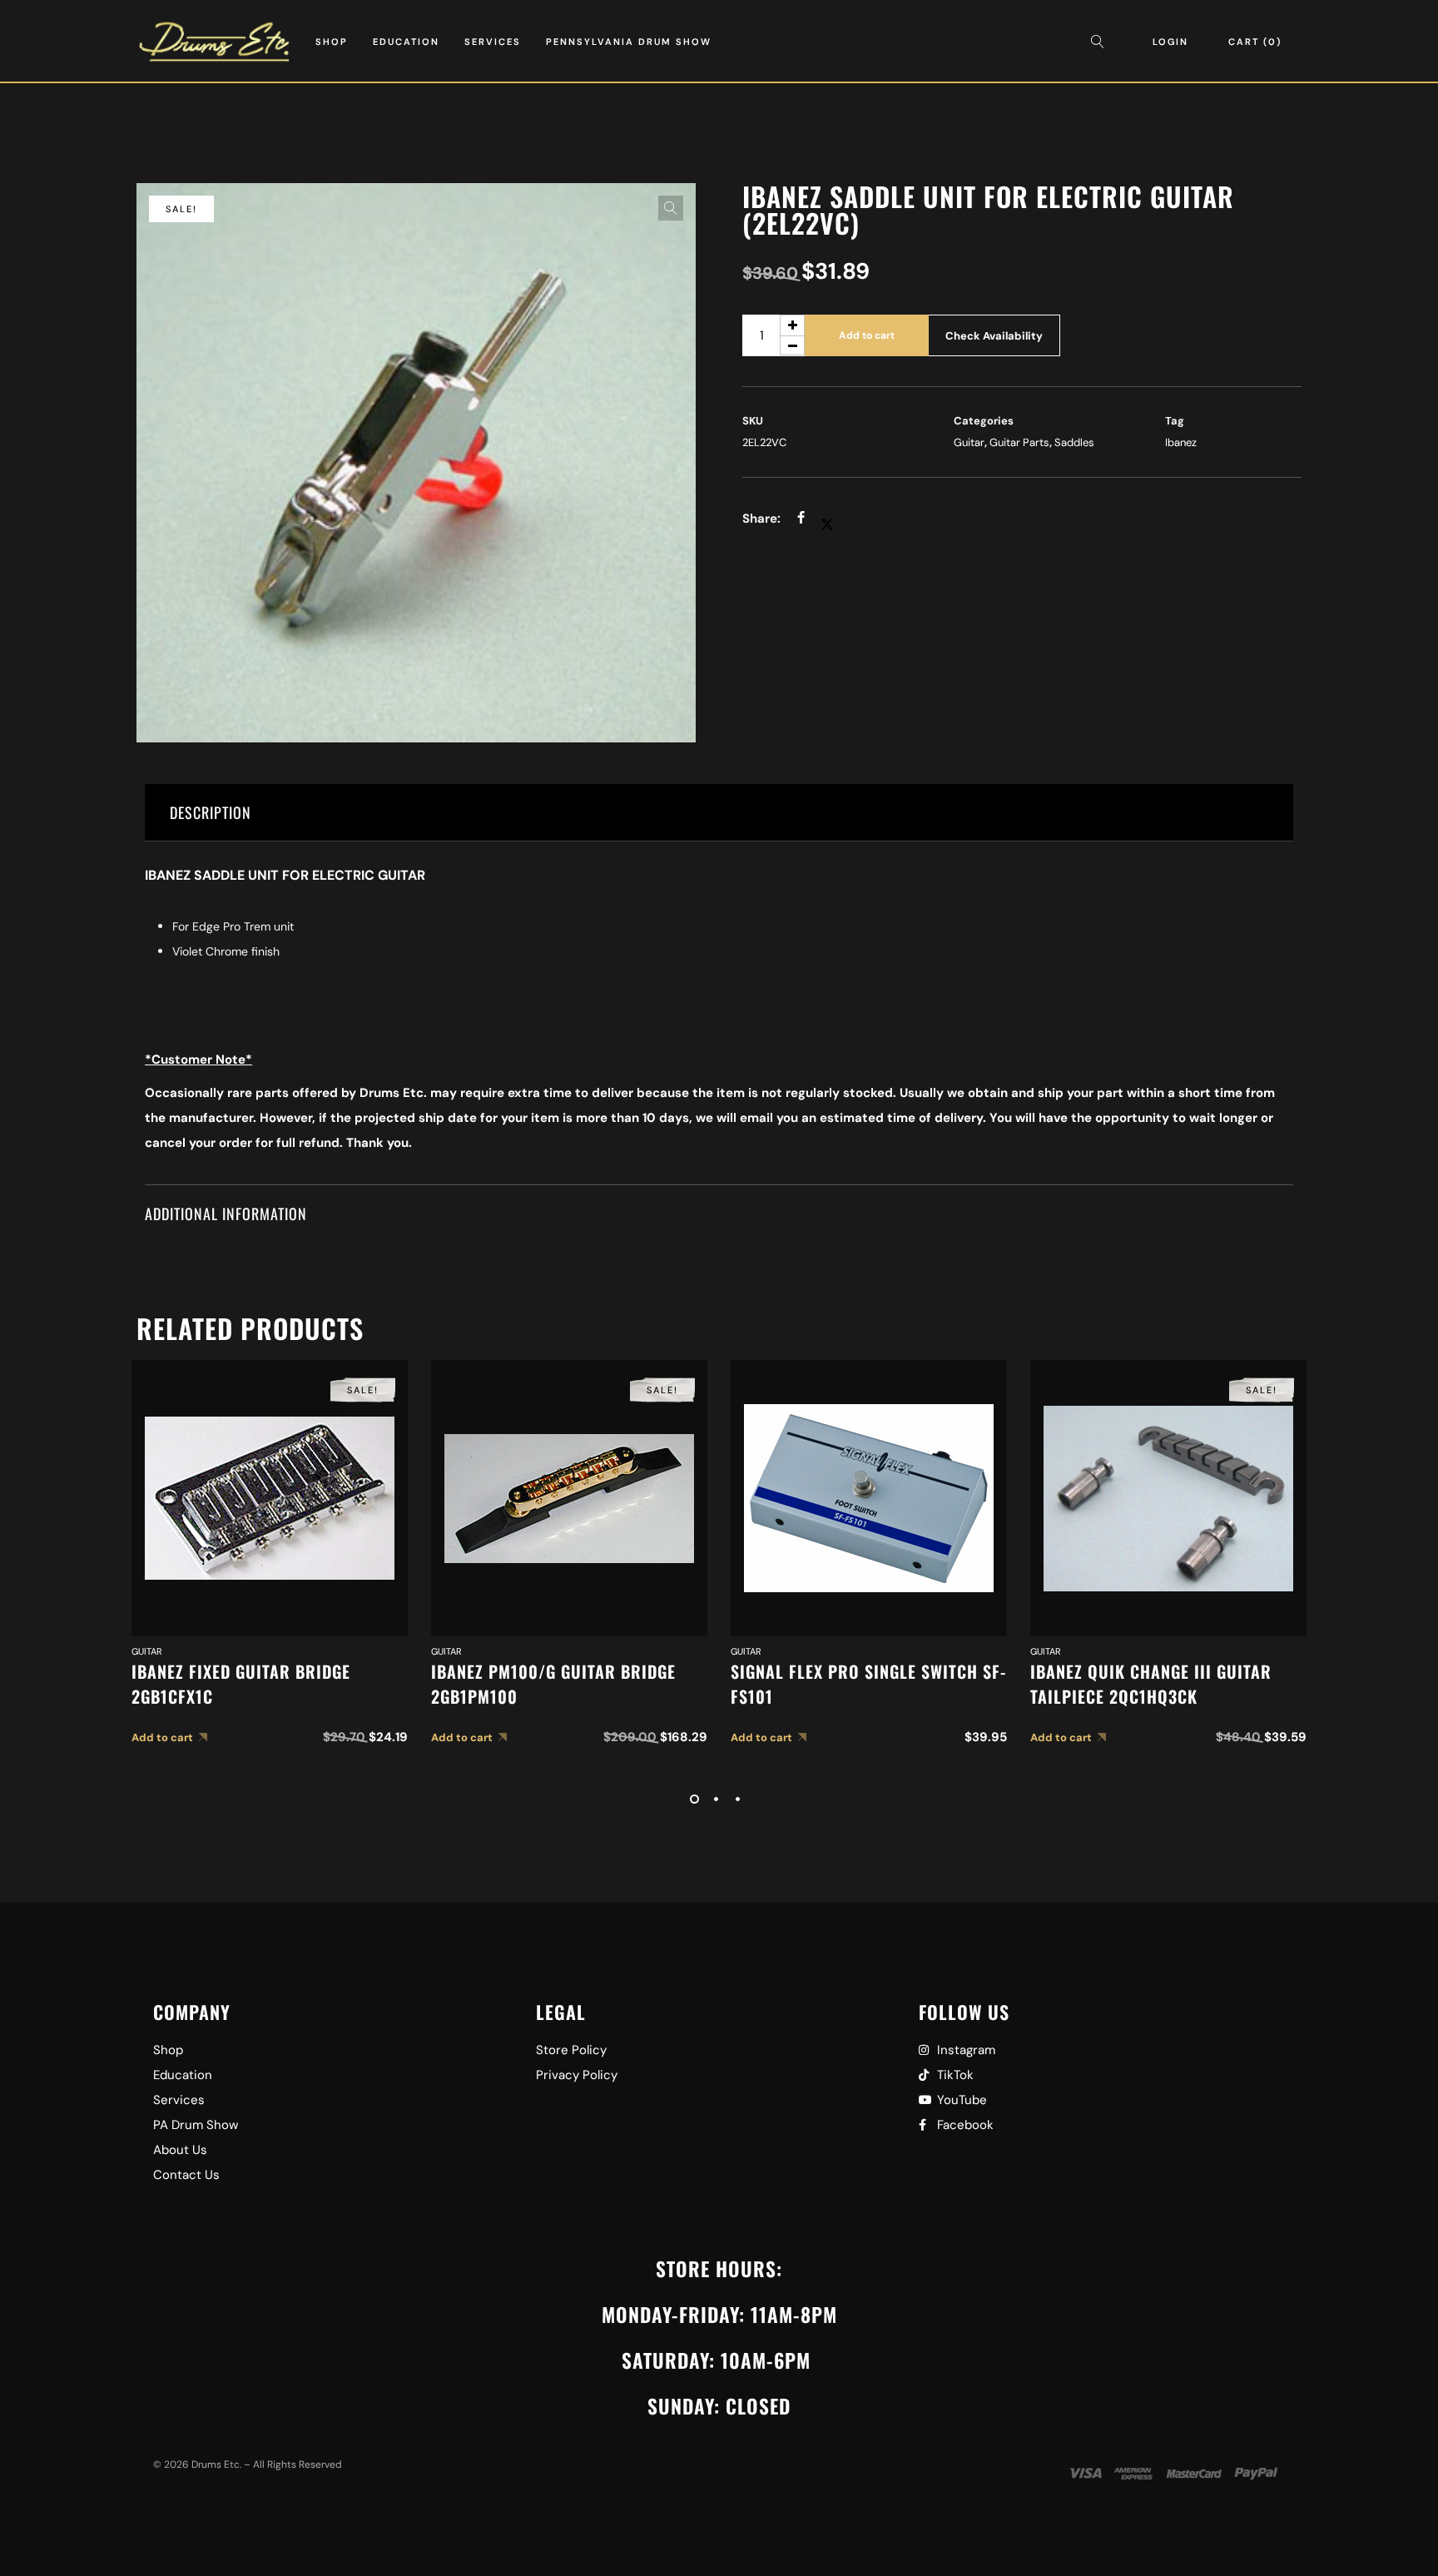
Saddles (1074, 442)
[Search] (1102, 42)
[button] (671, 208)
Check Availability (994, 336)
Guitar (969, 442)
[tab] (719, 813)
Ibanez (1181, 442)
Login (1170, 42)
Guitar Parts (1019, 442)
